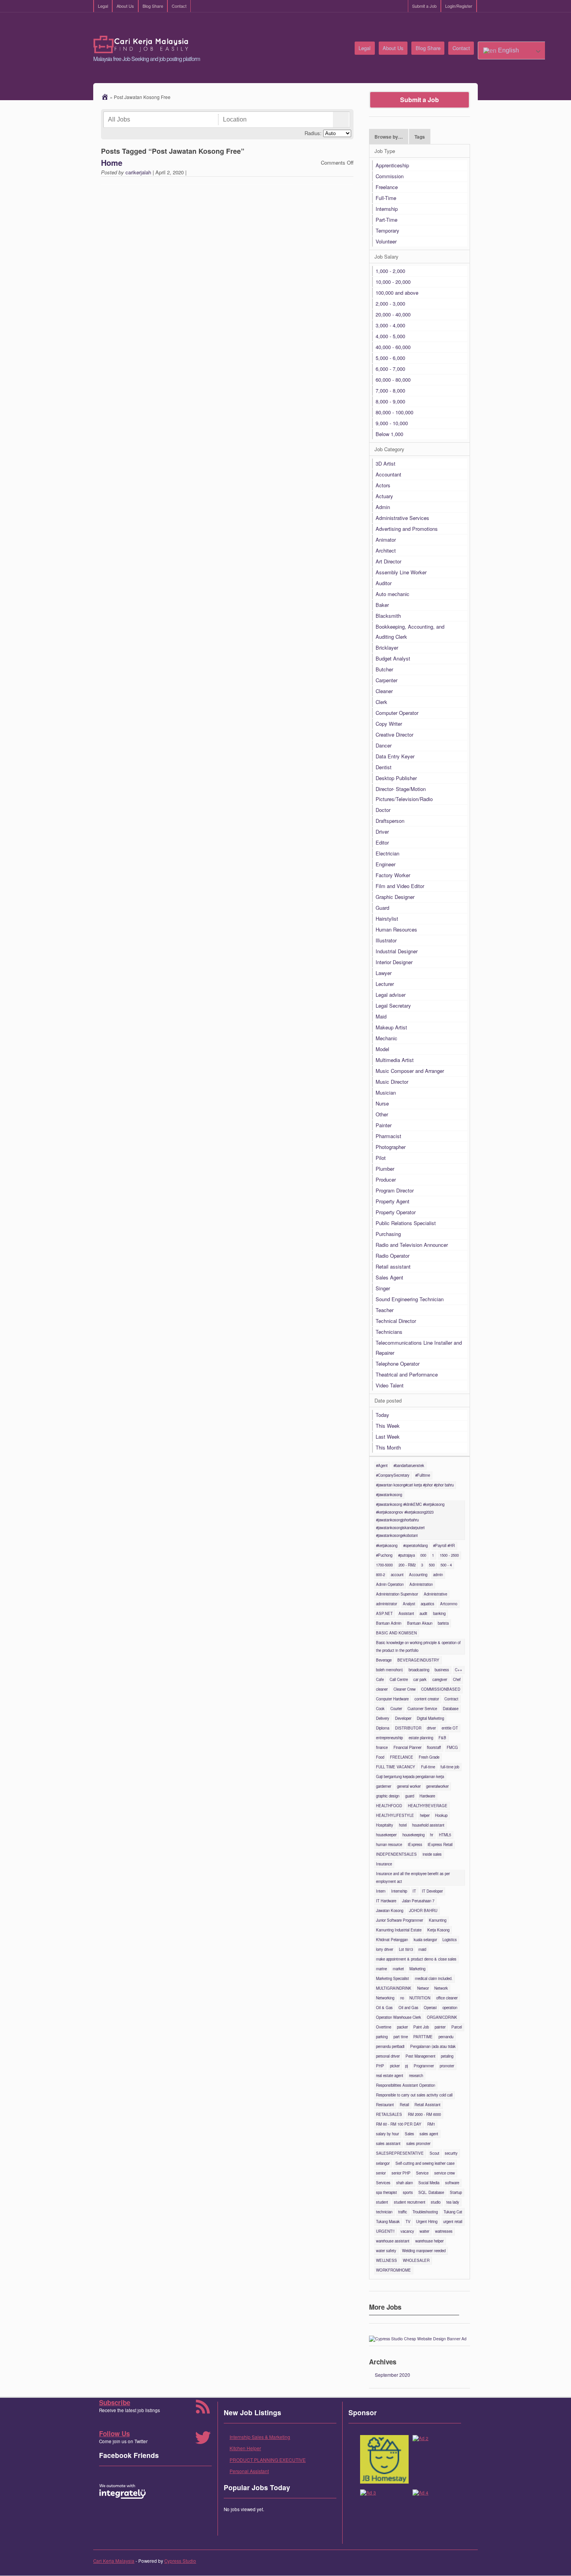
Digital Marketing (430, 1718)
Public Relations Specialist (406, 1223)
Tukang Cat (453, 2212)
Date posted (388, 1400)
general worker (409, 1786)
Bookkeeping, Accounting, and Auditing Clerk (410, 632)
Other (382, 1114)
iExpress (415, 1844)
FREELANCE (402, 1757)
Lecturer (385, 984)
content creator (427, 1699)
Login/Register (459, 6)
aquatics (427, 1604)
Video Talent (390, 1385)
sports (408, 2192)
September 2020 (393, 2375)
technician (384, 2212)
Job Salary (386, 256)
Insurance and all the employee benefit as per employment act (413, 1877)
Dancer (384, 745)
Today (382, 1415)
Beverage (384, 1660)
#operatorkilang (415, 1545)
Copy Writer (389, 724)
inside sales (432, 1854)
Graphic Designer (395, 897)
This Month (388, 1447)
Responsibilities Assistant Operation (406, 2085)
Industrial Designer (397, 951)
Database (451, 1709)
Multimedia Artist (395, 1060)
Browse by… (389, 137)
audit (423, 1613)
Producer (386, 1179)
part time (401, 2037)
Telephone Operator (398, 1364)
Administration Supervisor (397, 1594)
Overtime (384, 2027)
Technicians (389, 1332)
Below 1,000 (389, 434)
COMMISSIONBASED (441, 1689)
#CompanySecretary (393, 1475)
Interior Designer (394, 962)
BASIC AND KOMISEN (396, 1633)
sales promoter (418, 2143)
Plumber (385, 1169)
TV (408, 2221)
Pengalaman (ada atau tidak (433, 2046)
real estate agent (390, 2075)
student (382, 2202)
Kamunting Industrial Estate (399, 1930)
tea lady (453, 2202)
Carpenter (386, 680)
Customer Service (422, 1709)
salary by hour (387, 2134)
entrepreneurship (389, 1738)
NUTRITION (420, 1998)
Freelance (387, 187)
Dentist (384, 767)
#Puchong (384, 1555)
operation (450, 2008)
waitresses (444, 2231)
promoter (447, 2066)
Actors (383, 485)
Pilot (381, 1158)
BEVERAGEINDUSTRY (418, 1660)
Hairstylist (387, 919)
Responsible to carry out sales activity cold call (414, 2095)
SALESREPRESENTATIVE (400, 2153)
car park (420, 1679)
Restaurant (385, 2105)
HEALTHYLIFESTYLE (395, 1815)
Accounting (418, 1575)
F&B (442, 1738)
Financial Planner (407, 1747)
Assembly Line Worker (401, 572)
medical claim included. (434, 1978)
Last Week (388, 1437)
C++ (459, 1670)
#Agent (382, 1465)
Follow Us (114, 2433)
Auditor (384, 583)
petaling (447, 2056)
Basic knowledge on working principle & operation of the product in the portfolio (418, 1646)
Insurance (384, 1864)
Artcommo (449, 1604)
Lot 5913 (406, 1949)
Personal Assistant (249, 2471)
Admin (383, 507)
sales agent (429, 2134)
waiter (424, 2231)
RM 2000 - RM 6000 (424, 2114)
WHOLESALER (416, 2260)
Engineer (386, 864)
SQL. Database (431, 2192)
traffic (403, 2212)
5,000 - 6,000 (390, 358)
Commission (390, 176)
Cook (380, 1709)
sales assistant (388, 2143)
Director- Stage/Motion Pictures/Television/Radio (404, 794)
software (452, 2183)
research (416, 2075)
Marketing (417, 1969)
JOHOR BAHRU (423, 1910)
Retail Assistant (427, 2105)
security (451, 2153)
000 (423, 1555)
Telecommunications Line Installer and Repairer (419, 1348)
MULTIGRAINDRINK (394, 1988)
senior (381, 2173)
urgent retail (453, 2221)
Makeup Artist (391, 1027)
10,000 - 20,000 (393, 282)
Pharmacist (388, 1136)
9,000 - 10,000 (392, 423)
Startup (456, 2192)
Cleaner (384, 691)
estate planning (421, 1738)
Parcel (457, 2027)
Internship (387, 209)
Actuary (384, 496)
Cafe (380, 1679)
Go (341, 120)
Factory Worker (393, 875)
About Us (125, 6)
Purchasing (388, 1234)
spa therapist (386, 2192)
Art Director (388, 561)
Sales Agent (389, 1277)
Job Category (389, 449)
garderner (384, 1786)
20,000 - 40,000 (393, 314)
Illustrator (386, 940)
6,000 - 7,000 (390, 369)
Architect (386, 550)
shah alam (405, 2183)
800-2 (380, 1575)
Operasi (430, 2008)
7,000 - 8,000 (390, 390)
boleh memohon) (389, 1670)
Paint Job (421, 2027)
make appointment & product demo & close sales (416, 1959)
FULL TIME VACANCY (396, 1767)
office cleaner (447, 1998)
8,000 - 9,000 (390, 401)
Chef (457, 1679)
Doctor (383, 810)
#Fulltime (423, 1475)
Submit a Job (424, 6)
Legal (103, 6)
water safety (386, 2251)
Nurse (382, 1103)
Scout (434, 2153)
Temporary (387, 230)
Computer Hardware (392, 1699)
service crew (445, 2173)
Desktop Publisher (396, 778)
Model (382, 1049)
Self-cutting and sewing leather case (425, 2163)
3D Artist (386, 463)
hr (432, 1835)
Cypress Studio (180, 2561)
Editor (382, 842)
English (508, 50)
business (442, 1670)
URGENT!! (385, 2231)
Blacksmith (388, 616)
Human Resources (396, 929)
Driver (382, 832)
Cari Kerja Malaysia (114, 2561)
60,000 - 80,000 (393, 380)
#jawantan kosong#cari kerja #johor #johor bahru (415, 1485)
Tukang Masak (388, 2221)
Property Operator (396, 1212)
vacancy (407, 2231)
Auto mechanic (393, 594)
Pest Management (420, 2056)
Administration (421, 1584)
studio (436, 2202)
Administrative (435, 1594)
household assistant (428, 1825)
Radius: (313, 133)
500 (432, 1565)
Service (422, 2173)
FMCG (452, 1747)
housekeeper (386, 1835)
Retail (404, 2105)
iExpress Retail (440, 1844)
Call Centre (399, 1679)
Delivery (383, 1718)
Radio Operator (393, 1256)
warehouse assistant (393, 2241)
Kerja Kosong (438, 1930)
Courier (396, 1709)
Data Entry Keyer (395, 756)
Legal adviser (391, 995)
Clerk (381, 702)
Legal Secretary (393, 1006)
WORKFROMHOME (393, 2270)
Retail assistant (393, 1266)
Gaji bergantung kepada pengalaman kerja (410, 1776)
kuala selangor (425, 1940)
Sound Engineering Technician (410, 1299)
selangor (383, 2163)
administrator (386, 1604)
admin (438, 1575)
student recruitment (410, 2202)
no (402, 1998)
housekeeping (413, 1835)
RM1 (431, 2124)
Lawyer (384, 973)
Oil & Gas (384, 2008)
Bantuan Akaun (420, 1623)
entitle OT (450, 1728)
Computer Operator (397, 713)
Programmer (424, 2066)
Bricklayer (387, 647)
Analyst (409, 1604)
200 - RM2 (407, 1565)
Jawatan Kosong (390, 1910)
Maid (381, 1016)
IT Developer (432, 1891)
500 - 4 (446, 1565)
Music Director (392, 1082)
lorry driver (385, 1949)
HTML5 (445, 1835)
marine (381, 1969)
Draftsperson (390, 821)
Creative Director (394, 734)
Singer (383, 1288)
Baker (382, 605)
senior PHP (401, 2173)
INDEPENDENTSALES (396, 1854)
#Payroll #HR (444, 1545)
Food (380, 1757)
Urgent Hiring (427, 2221)
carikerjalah (138, 172)
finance (382, 1747)
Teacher (385, 1310)
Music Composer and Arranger (410, 1071)
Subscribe (115, 2402)
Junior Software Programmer (400, 1920)
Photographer (391, 1147)
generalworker (437, 1786)
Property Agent (393, 1201)
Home (112, 163)
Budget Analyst (393, 658)
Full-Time (386, 198)
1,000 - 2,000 (390, 271)
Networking (385, 1998)
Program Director (395, 1190)
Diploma (383, 1728)
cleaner (382, 1689)
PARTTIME (423, 2037)
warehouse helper (429, 2241)
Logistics (450, 1940)
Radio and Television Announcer (412, 1245)
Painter (384, 1125)
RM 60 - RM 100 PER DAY (399, 2124)
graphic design (388, 1796)
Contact (179, 6)
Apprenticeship (392, 165)
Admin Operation (390, 1584)
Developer (403, 1718)
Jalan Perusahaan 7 (418, 1901)
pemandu (446, 2037)
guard (410, 1796)
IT (414, 1891)
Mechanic (386, 1038)
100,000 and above (397, 293)
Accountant (388, 474)
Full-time (428, 1767)
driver (431, 1728)
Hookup (441, 1815)
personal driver (388, 2056)
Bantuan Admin (389, 1623)
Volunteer (386, 241)
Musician (386, 1092)
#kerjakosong (387, 1545)
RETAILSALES (389, 2114)
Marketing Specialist (393, 1978)
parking (382, 2037)
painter (440, 2027)
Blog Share (153, 6)
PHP (380, 2066)
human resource (389, 1844)
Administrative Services (402, 518)
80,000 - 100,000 (394, 412)
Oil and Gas (408, 2008)
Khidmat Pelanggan (392, 1940)
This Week (388, 1426)
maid (422, 1949)
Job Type (385, 151)
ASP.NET (384, 1613)
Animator (386, 540)
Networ (423, 1988)
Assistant (406, 1613)
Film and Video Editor (400, 886)
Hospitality (385, 1825)
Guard (382, 908)
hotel (403, 1825)
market (398, 1969)
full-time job (450, 1767)
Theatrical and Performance (407, 1374)
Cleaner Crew (405, 1689)
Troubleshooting (425, 2212)
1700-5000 (384, 1565)
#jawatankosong (389, 1495)
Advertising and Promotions (407, 529)
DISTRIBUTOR (408, 1728)
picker (395, 2066)
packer (402, 2027)
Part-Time (386, 220)
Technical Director (396, 1321)
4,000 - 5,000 (390, 336)
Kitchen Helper (245, 2448)
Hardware (427, 1796)
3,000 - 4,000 (390, 325)
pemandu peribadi (390, 2046)
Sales (409, 2134)
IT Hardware (386, 1901)
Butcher (384, 669)
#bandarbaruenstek (409, 1465)
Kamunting (438, 1920)
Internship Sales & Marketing (260, 2437)
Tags (420, 137)
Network (441, 1988)
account (397, 1575)
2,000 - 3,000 (390, 303)
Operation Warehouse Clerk (399, 2017)
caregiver (440, 1679)
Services (383, 2183)
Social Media (429, 2183)
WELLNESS (386, 2260)
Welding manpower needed (424, 2251)
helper (425, 1815)
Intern (381, 1891)
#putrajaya (406, 1555)
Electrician (387, 853)
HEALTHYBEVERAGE (428, 1806)
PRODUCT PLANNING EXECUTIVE (268, 2460)
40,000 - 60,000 (393, 347)
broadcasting (419, 1670)
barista (443, 1623)
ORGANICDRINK (442, 2017)
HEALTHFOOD (389, 1806)
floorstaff (434, 1747)
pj (406, 2066)
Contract (451, 1699)
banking (439, 1613)
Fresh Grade (429, 1757)
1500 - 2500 (449, 1555)
